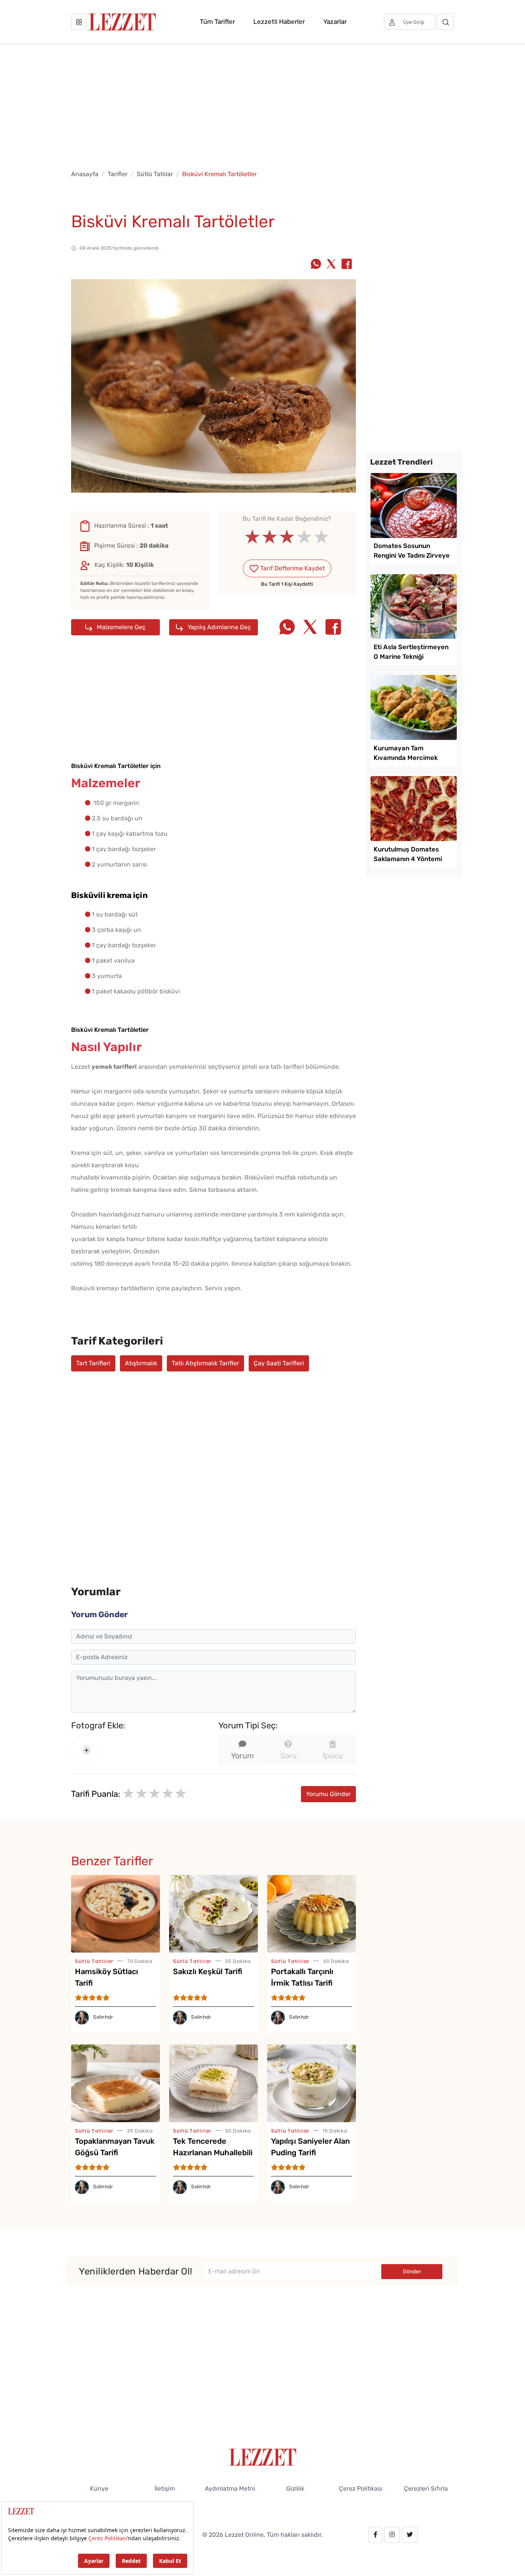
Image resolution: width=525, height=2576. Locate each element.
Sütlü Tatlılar (155, 174)
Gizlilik (295, 2489)
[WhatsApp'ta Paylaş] (316, 265)
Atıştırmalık (141, 1363)
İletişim (165, 2489)
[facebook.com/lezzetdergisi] (375, 2535)
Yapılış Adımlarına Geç (218, 627)
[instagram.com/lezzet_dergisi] (392, 2535)
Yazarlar (335, 22)
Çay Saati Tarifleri (279, 1363)
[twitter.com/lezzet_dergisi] (410, 2535)
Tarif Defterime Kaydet (292, 568)
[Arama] (446, 22)
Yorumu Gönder (328, 1794)
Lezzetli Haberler (279, 22)
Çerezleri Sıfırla (426, 2489)
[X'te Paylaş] (331, 265)
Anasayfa (85, 174)
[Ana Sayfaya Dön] (263, 2457)
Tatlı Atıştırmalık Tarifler (205, 1363)
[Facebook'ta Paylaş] (347, 265)
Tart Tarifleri (93, 1363)
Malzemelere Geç (120, 627)
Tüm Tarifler (217, 22)
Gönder (412, 2272)
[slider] (287, 537)
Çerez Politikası (361, 2489)
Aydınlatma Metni (230, 2489)
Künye (99, 2489)
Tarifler (118, 174)
